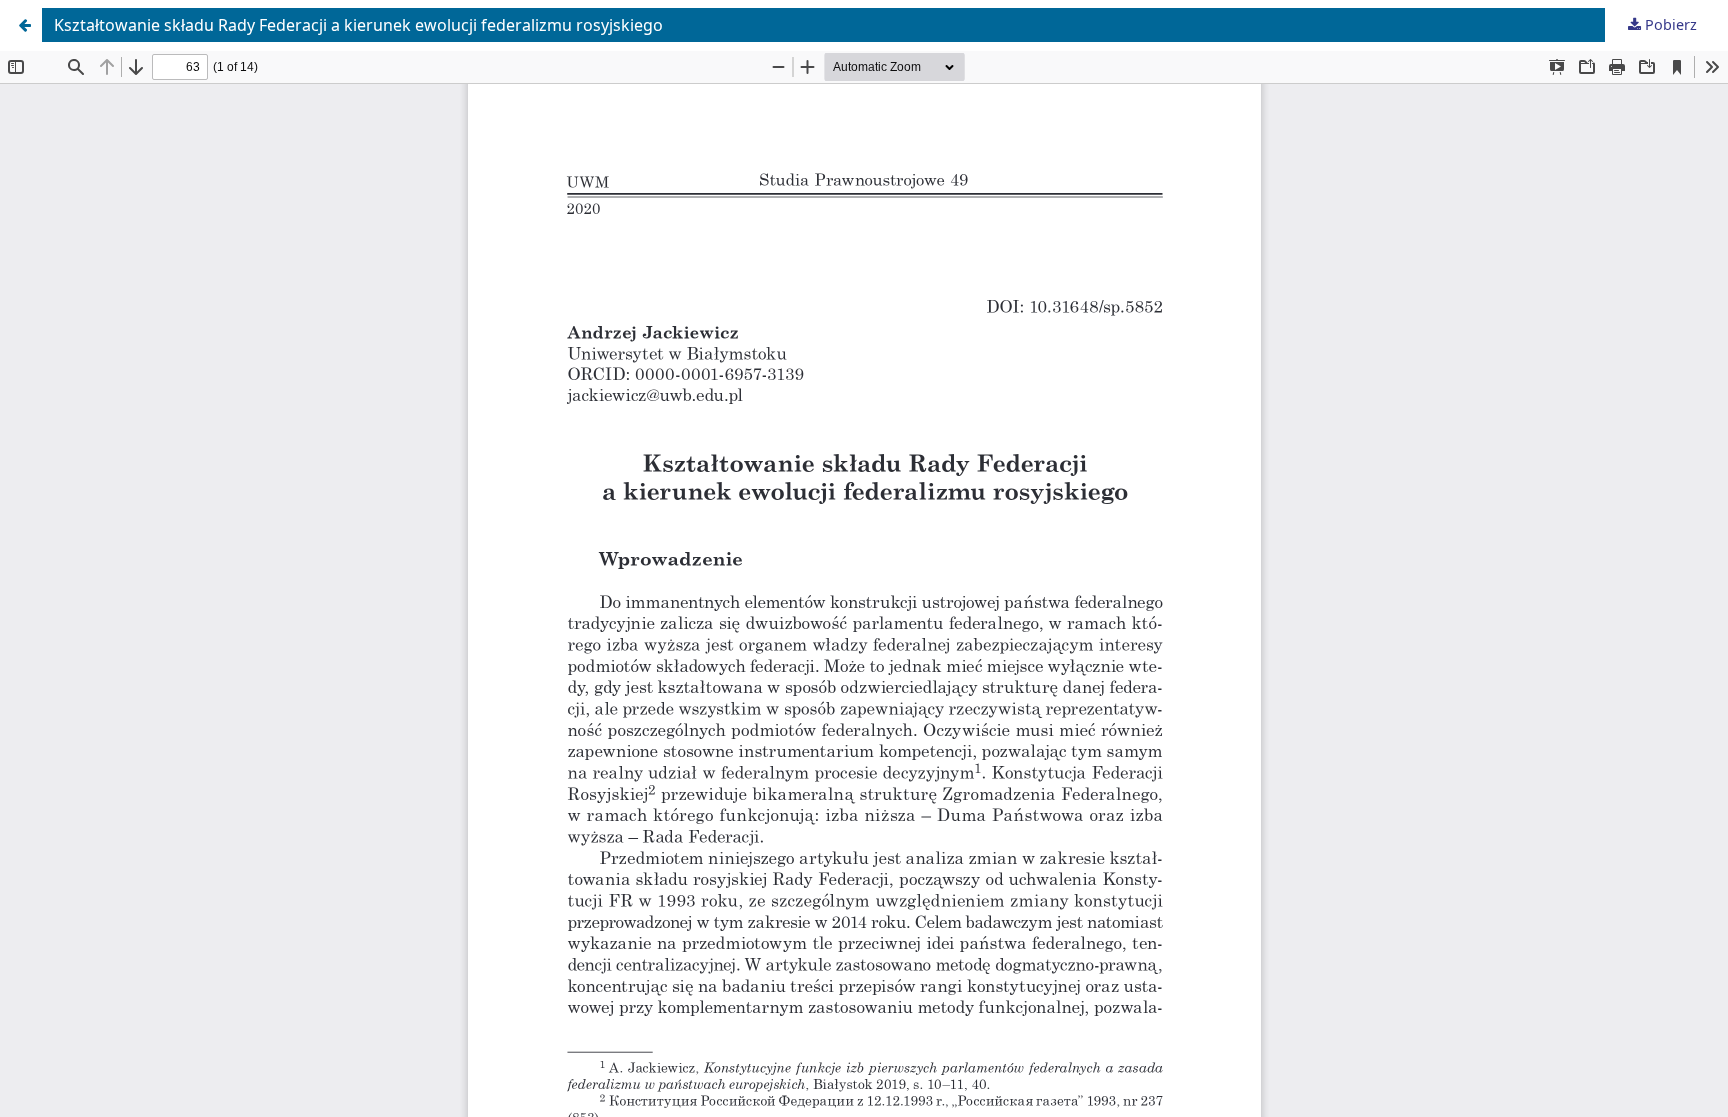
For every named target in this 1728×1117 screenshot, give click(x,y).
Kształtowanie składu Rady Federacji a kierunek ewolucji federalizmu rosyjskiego (358, 25)
